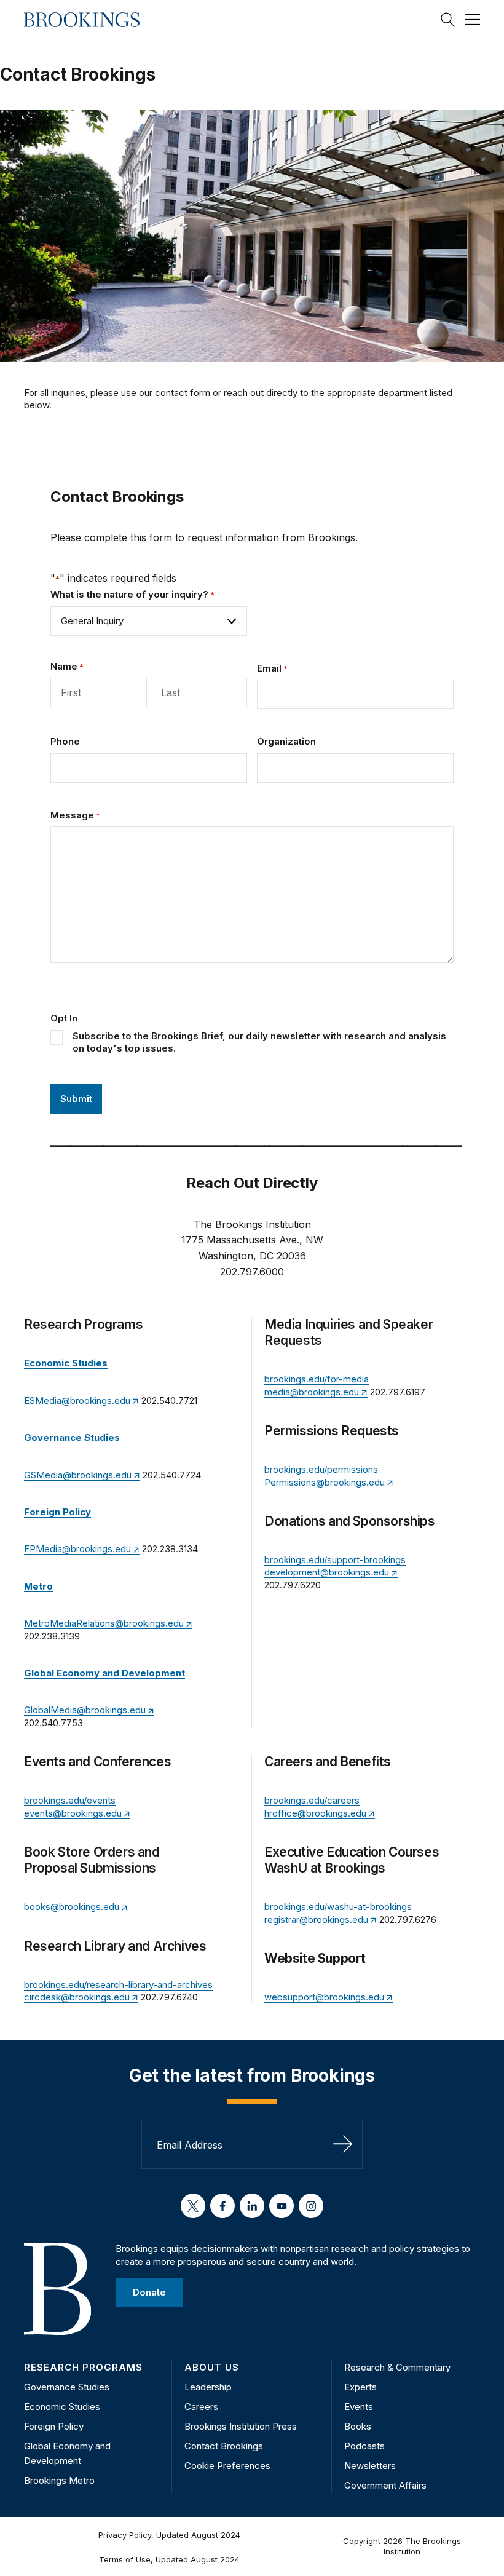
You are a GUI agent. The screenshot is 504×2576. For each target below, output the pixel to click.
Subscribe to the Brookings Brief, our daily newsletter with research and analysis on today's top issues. (259, 1042)
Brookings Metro (59, 2480)
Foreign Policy (54, 2426)
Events (359, 2407)
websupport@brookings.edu (324, 1997)
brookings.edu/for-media (317, 1379)
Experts (360, 2387)
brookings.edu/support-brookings (335, 1560)
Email (272, 668)
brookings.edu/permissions (321, 1469)
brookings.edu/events (70, 1800)
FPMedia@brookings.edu (77, 1549)
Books (358, 2426)
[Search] (448, 20)
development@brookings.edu (327, 1572)
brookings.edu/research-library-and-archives (118, 1985)
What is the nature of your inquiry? (132, 594)
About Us (212, 2367)
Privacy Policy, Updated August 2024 (169, 2535)
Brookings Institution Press (241, 2426)
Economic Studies (62, 2407)
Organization (286, 741)
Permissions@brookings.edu (325, 1482)
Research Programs (83, 2367)
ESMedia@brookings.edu (77, 1401)
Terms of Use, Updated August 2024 (169, 2559)
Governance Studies (67, 2387)
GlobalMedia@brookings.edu (85, 1710)
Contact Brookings (224, 2446)
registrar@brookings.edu (316, 1920)
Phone (65, 741)
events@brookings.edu (73, 1813)
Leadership (208, 2387)
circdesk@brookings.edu (77, 1997)
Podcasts (364, 2446)
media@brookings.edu (312, 1392)
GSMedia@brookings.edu (78, 1475)
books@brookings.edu (72, 1907)
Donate (149, 2292)
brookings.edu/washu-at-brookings (338, 1907)
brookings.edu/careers (312, 1800)
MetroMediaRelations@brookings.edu (104, 1623)
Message (75, 815)
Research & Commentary (397, 2367)
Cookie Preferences (227, 2466)
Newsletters (370, 2466)
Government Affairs (385, 2485)
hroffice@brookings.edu (315, 1813)
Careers (201, 2407)
